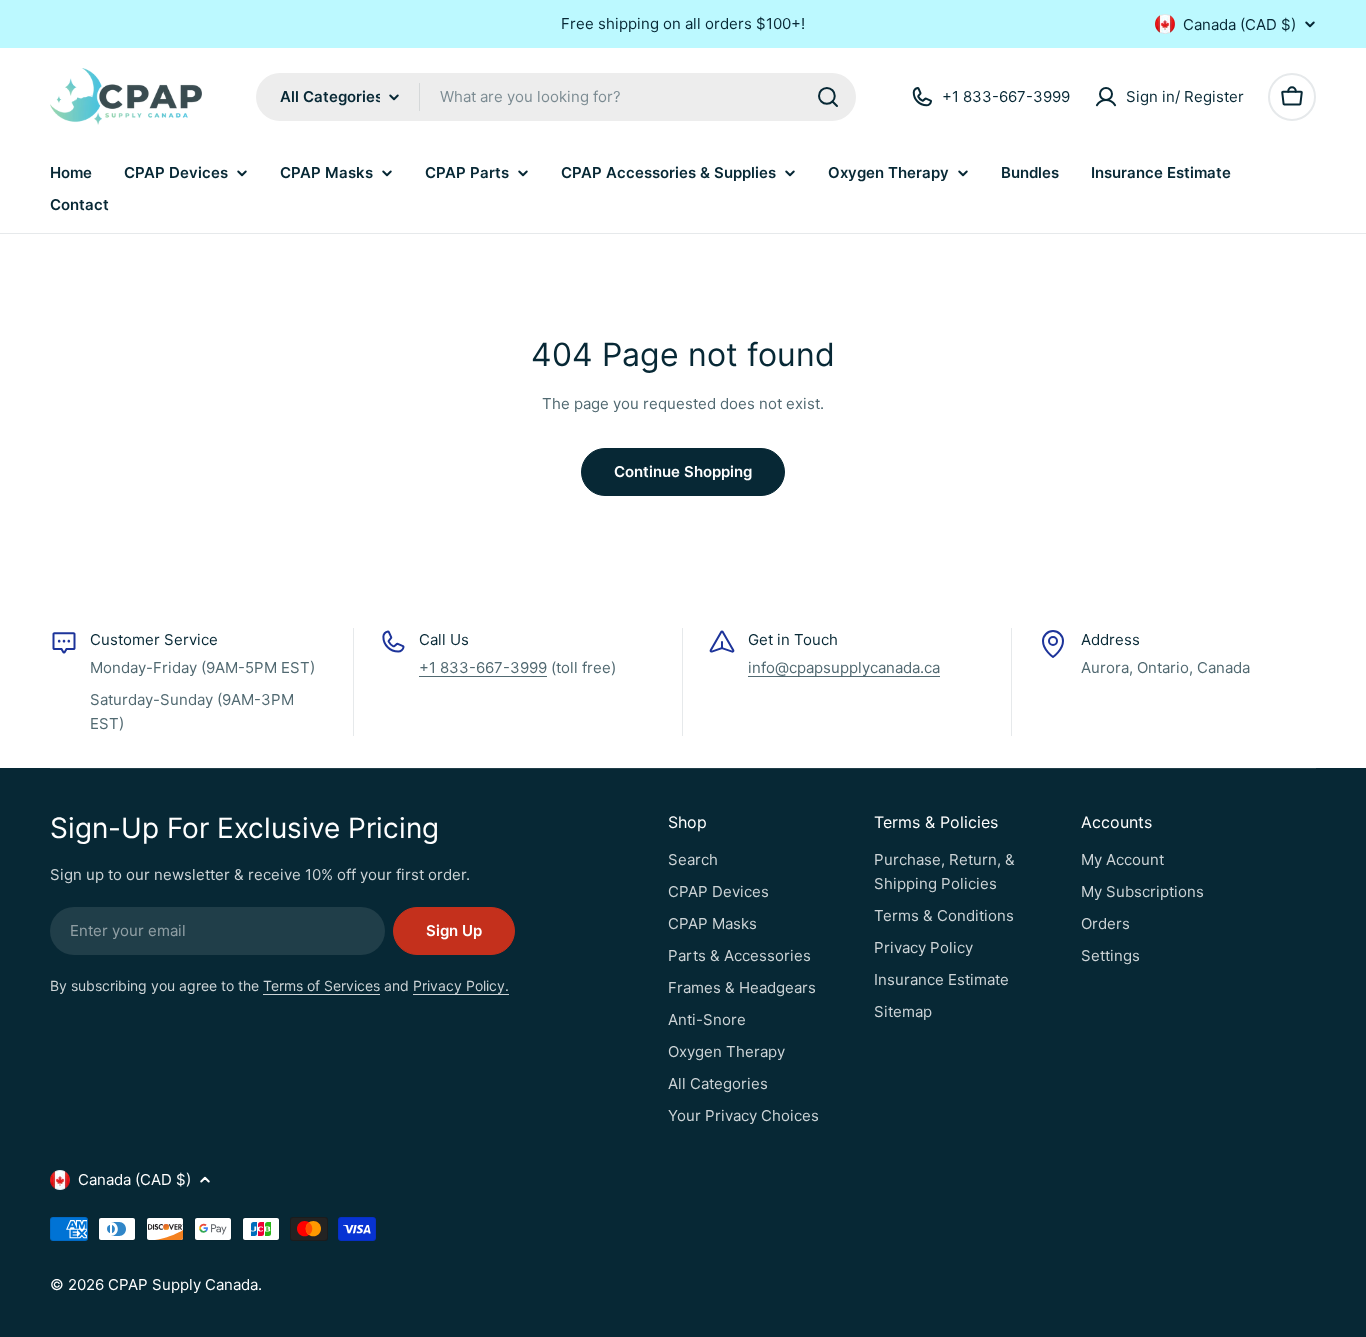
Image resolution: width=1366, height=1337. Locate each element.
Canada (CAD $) (1239, 24)
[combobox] (556, 97)
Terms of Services (321, 985)
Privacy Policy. (461, 985)
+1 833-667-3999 (483, 667)
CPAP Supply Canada (183, 1284)
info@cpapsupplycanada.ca (844, 667)
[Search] (828, 97)
